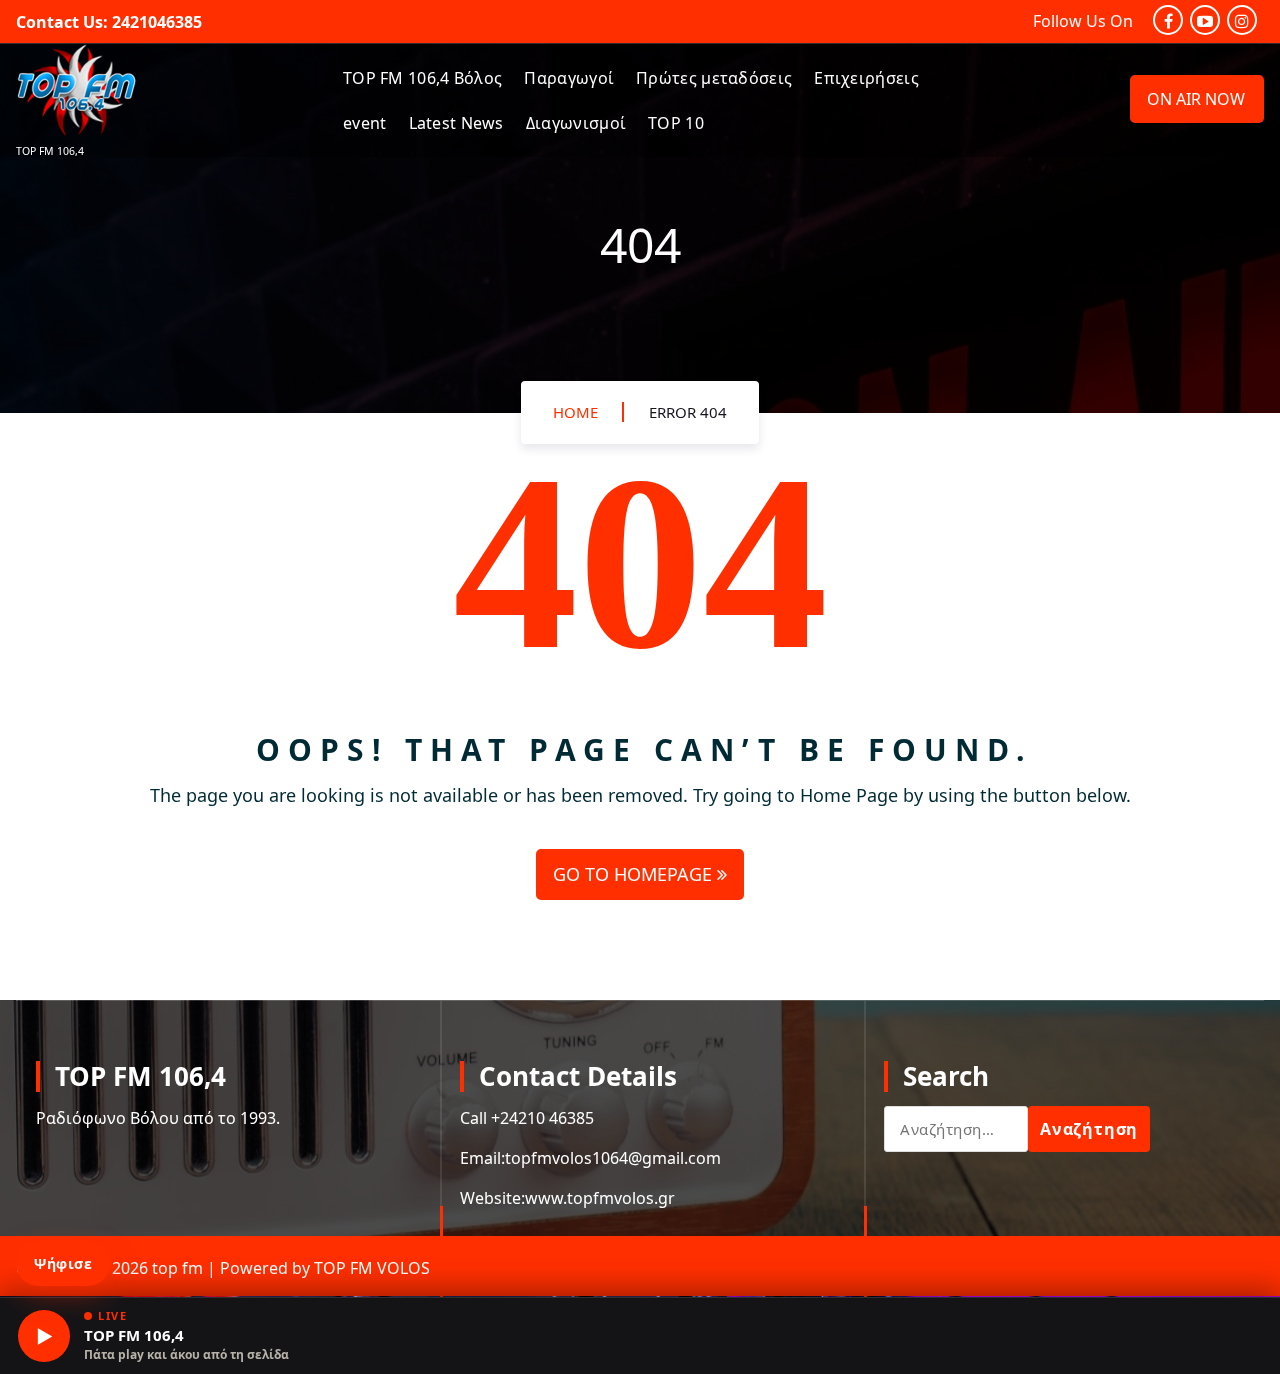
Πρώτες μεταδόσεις (714, 78)
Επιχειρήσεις (866, 78)
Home (575, 412)
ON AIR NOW (1196, 99)
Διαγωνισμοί (576, 123)
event (365, 123)
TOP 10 (676, 123)
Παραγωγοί (569, 78)
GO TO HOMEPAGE (635, 874)
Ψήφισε (63, 1263)
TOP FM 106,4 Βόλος (422, 78)
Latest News (456, 123)
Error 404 (688, 412)
